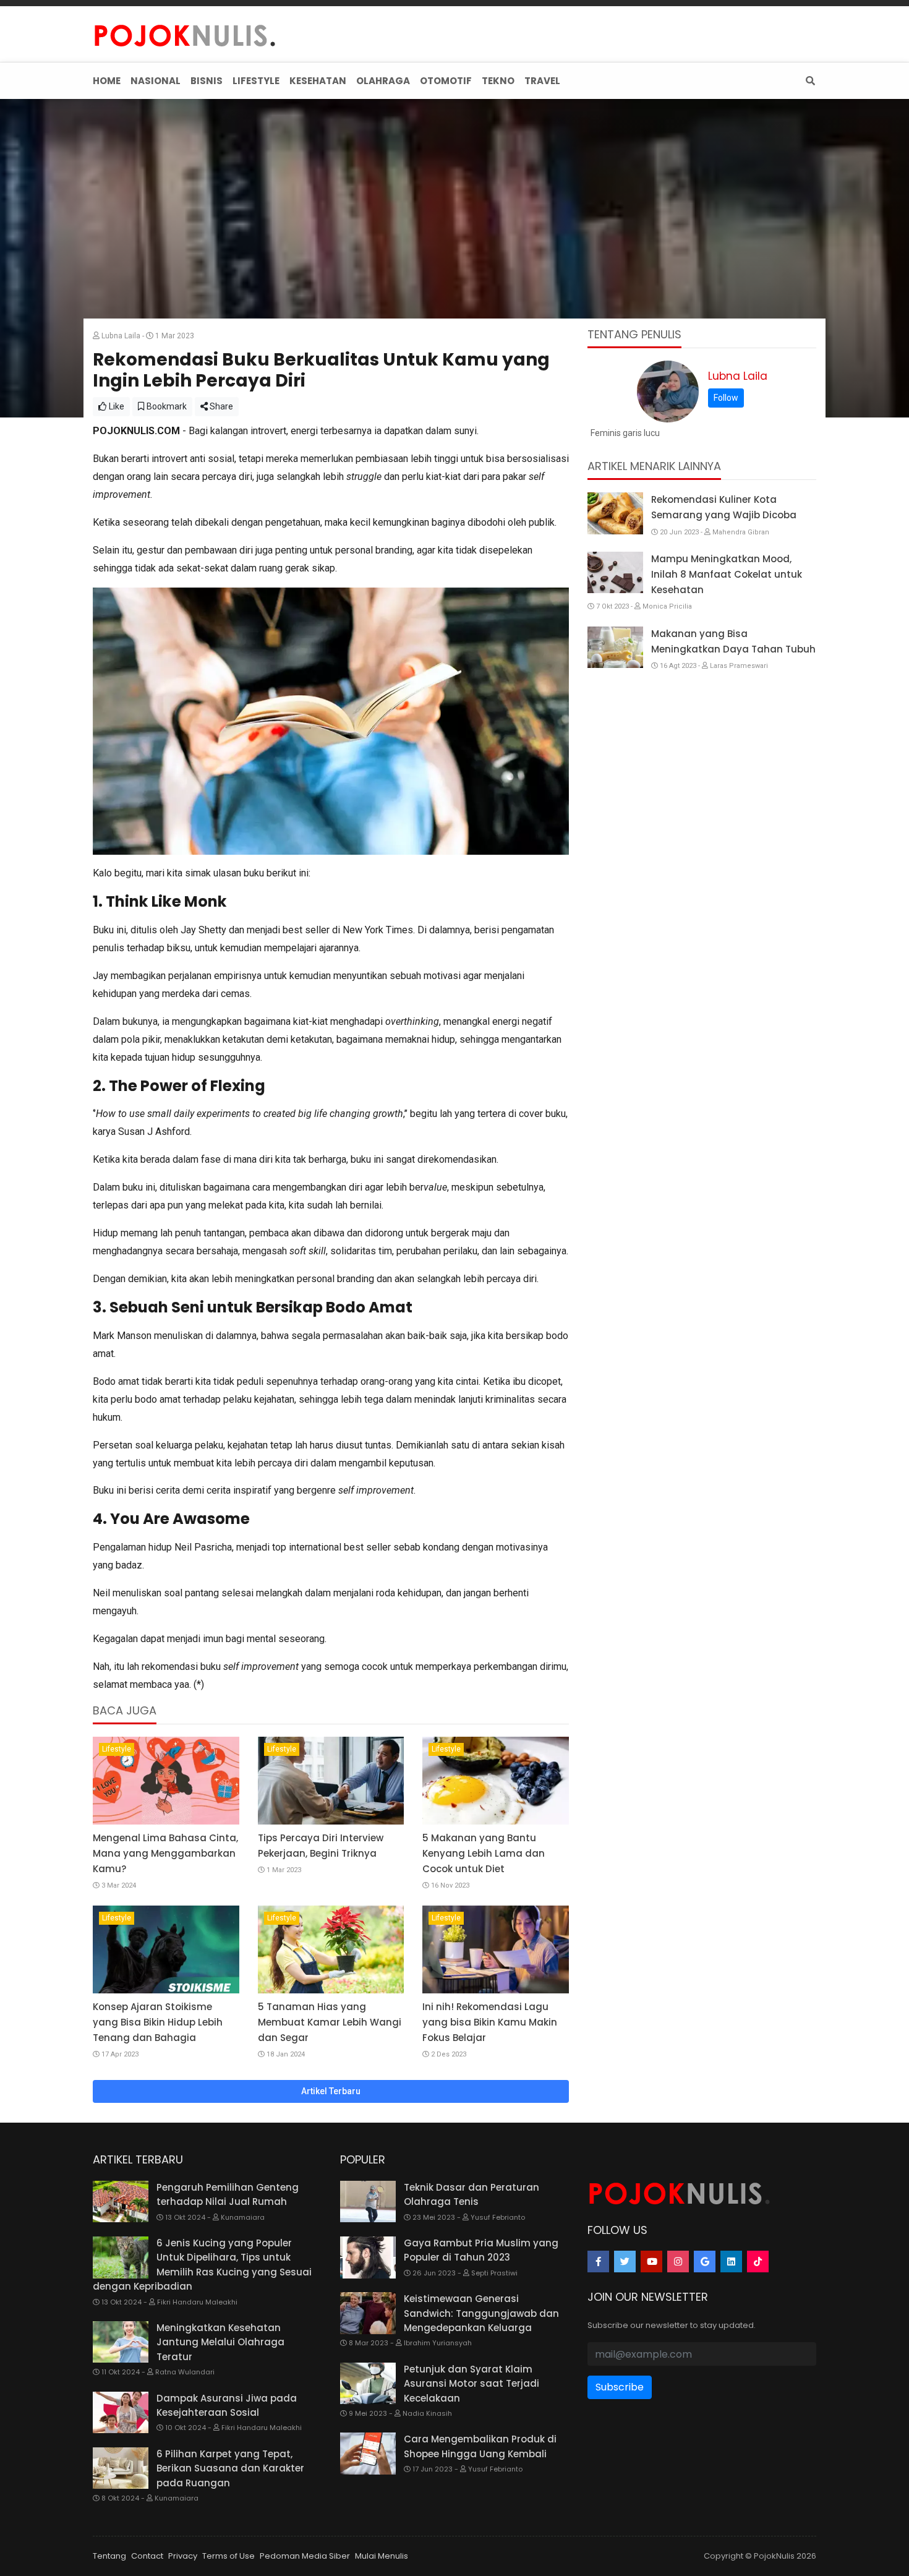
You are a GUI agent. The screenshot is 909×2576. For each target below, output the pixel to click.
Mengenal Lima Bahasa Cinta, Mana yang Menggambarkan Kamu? (165, 1853)
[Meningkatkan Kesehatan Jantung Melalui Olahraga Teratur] (121, 2342)
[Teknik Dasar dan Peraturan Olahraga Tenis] (368, 2202)
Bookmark (166, 406)
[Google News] (705, 2261)
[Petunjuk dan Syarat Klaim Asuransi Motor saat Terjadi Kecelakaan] (368, 2384)
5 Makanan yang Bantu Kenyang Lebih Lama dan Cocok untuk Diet (484, 1853)
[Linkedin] (731, 2261)
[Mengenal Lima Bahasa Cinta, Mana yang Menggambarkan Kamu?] (166, 1781)
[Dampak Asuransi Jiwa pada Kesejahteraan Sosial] (121, 2413)
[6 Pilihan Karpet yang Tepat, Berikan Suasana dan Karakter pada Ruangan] (121, 2468)
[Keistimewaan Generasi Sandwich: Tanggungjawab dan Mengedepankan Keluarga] (368, 2313)
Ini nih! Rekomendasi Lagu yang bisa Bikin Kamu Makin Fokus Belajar (490, 2022)
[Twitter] (625, 2261)
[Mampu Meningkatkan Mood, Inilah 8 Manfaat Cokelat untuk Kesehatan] (615, 573)
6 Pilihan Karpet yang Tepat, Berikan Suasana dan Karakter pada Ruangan (230, 2468)
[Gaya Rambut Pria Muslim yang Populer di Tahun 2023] (368, 2257)
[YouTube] (651, 2261)
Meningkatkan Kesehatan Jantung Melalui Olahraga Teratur (220, 2342)
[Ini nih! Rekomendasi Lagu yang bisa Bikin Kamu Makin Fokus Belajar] (496, 1949)
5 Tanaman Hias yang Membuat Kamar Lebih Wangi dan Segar (330, 2022)
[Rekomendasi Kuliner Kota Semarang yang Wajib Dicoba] (615, 513)
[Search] (808, 81)
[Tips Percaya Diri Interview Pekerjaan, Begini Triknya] (331, 1781)
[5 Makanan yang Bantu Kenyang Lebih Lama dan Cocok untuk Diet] (496, 1781)
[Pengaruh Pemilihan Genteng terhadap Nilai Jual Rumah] (121, 2202)
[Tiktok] (758, 2261)
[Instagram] (678, 2261)
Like (116, 406)
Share (220, 406)
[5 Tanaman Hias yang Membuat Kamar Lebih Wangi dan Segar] (331, 1949)
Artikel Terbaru (331, 2091)
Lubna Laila (738, 376)
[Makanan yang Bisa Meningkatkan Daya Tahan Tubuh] (615, 648)
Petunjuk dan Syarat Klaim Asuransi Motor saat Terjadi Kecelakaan (472, 2384)
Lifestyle (117, 1749)
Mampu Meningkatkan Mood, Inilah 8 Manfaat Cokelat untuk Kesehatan (727, 574)
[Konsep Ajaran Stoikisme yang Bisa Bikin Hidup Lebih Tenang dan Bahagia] (166, 1949)
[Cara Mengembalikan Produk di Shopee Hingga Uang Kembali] (368, 2454)
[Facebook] (598, 2261)
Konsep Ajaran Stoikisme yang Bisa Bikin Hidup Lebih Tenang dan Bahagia (158, 2022)
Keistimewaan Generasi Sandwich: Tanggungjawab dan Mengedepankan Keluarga (481, 2313)
